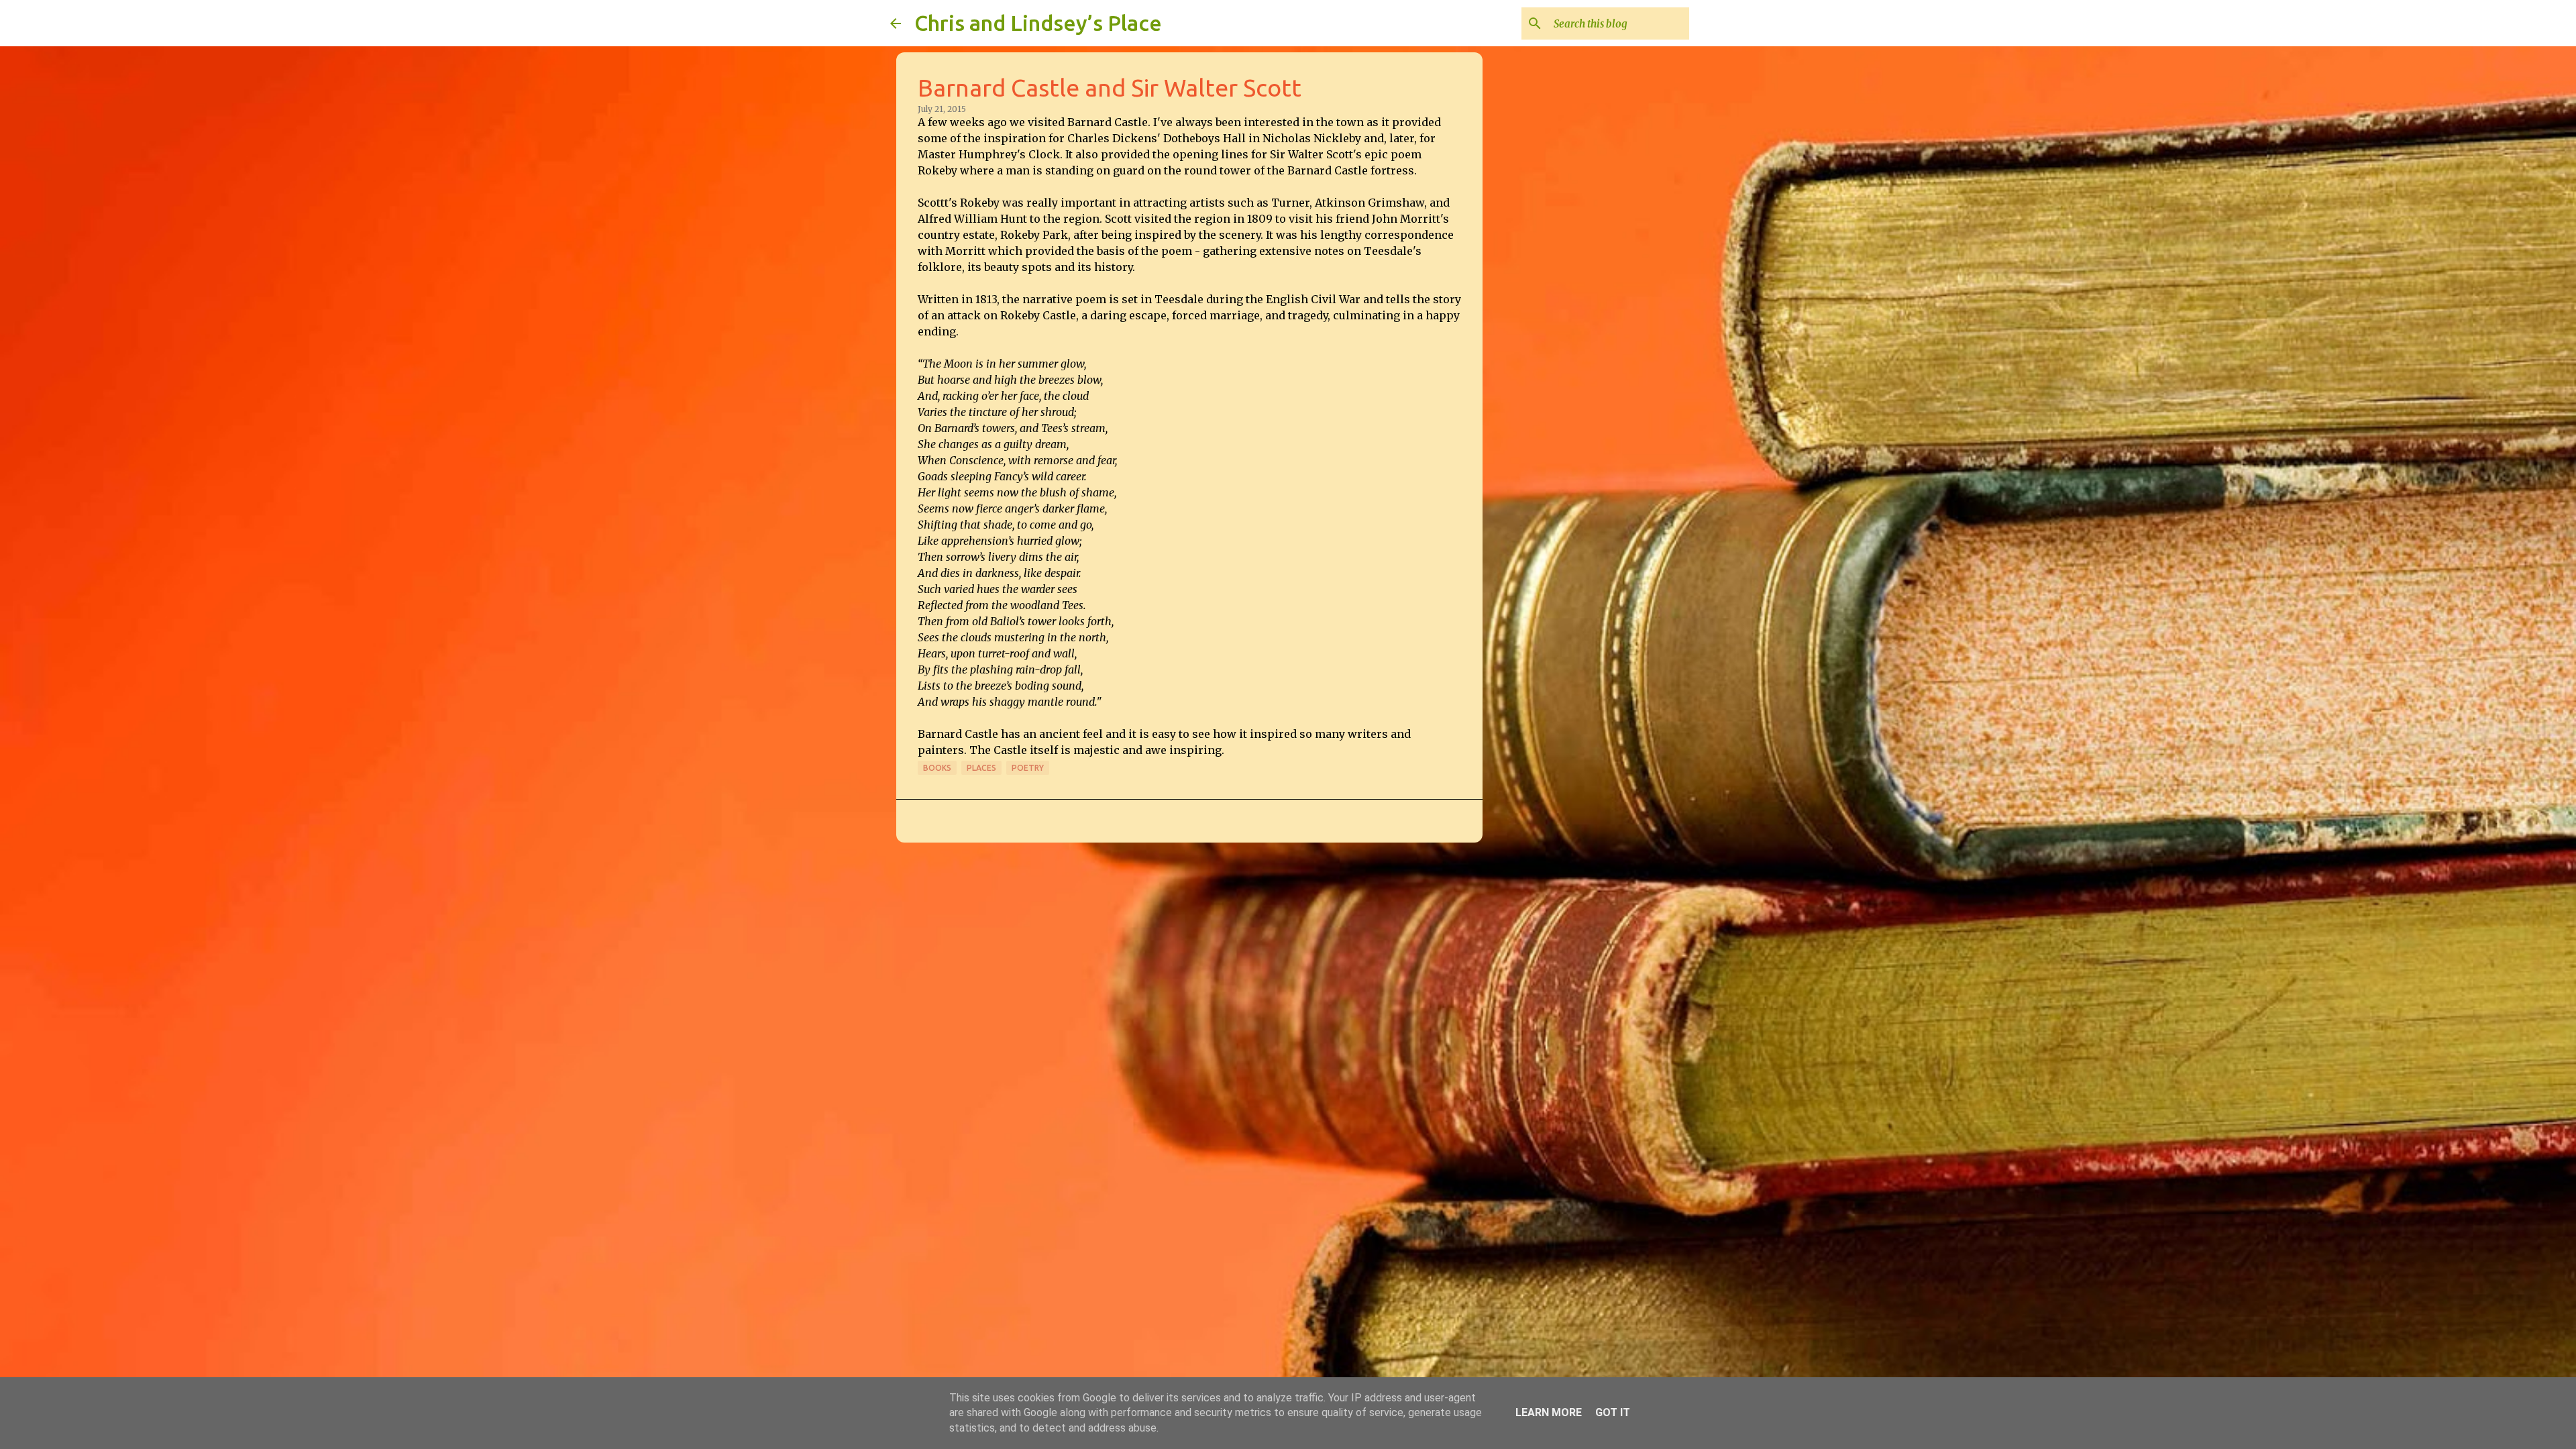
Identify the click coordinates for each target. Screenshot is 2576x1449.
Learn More (1549, 1412)
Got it (1613, 1412)
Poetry (1028, 768)
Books (937, 768)
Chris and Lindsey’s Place (1038, 23)
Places (981, 768)
